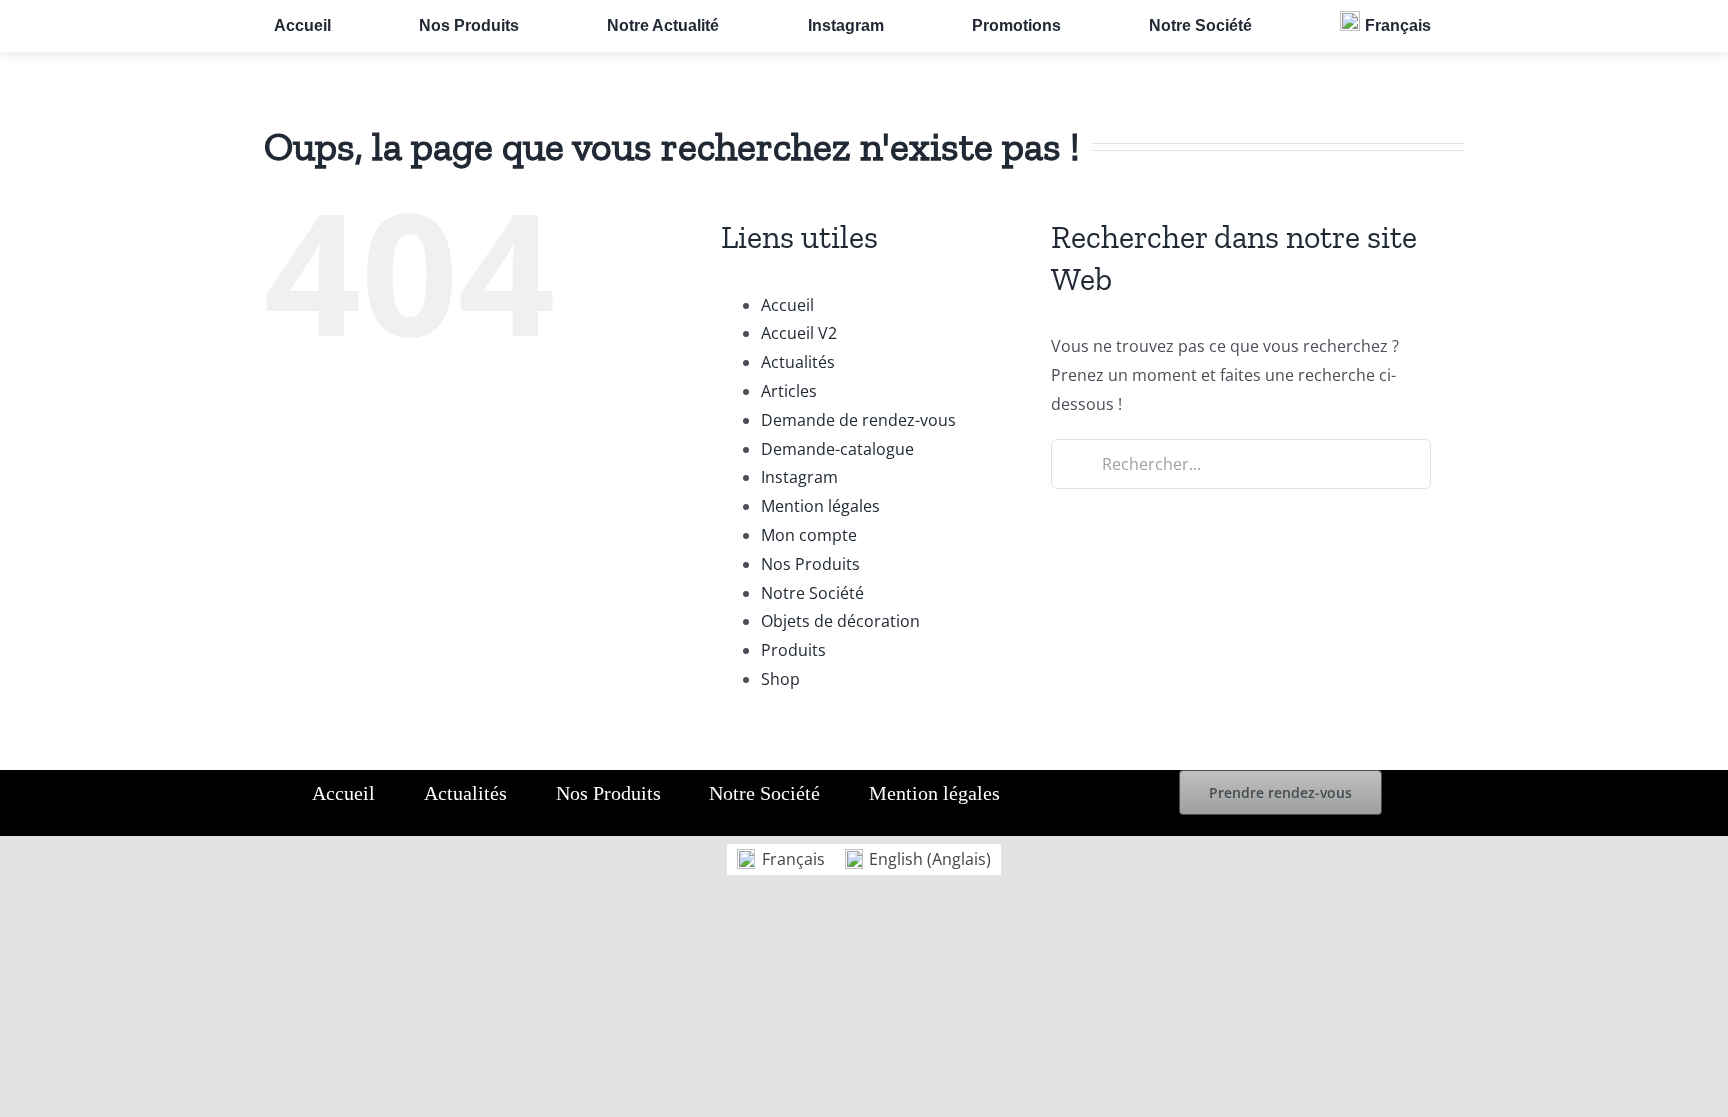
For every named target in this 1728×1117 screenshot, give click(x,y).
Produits (793, 650)
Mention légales (820, 506)
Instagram (799, 477)
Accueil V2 (799, 333)
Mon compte (809, 535)
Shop (780, 679)
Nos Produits (810, 564)
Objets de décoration (840, 621)
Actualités (798, 362)
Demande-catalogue (837, 449)
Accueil (787, 305)
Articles (789, 391)
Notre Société (812, 593)
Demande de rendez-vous (858, 420)
